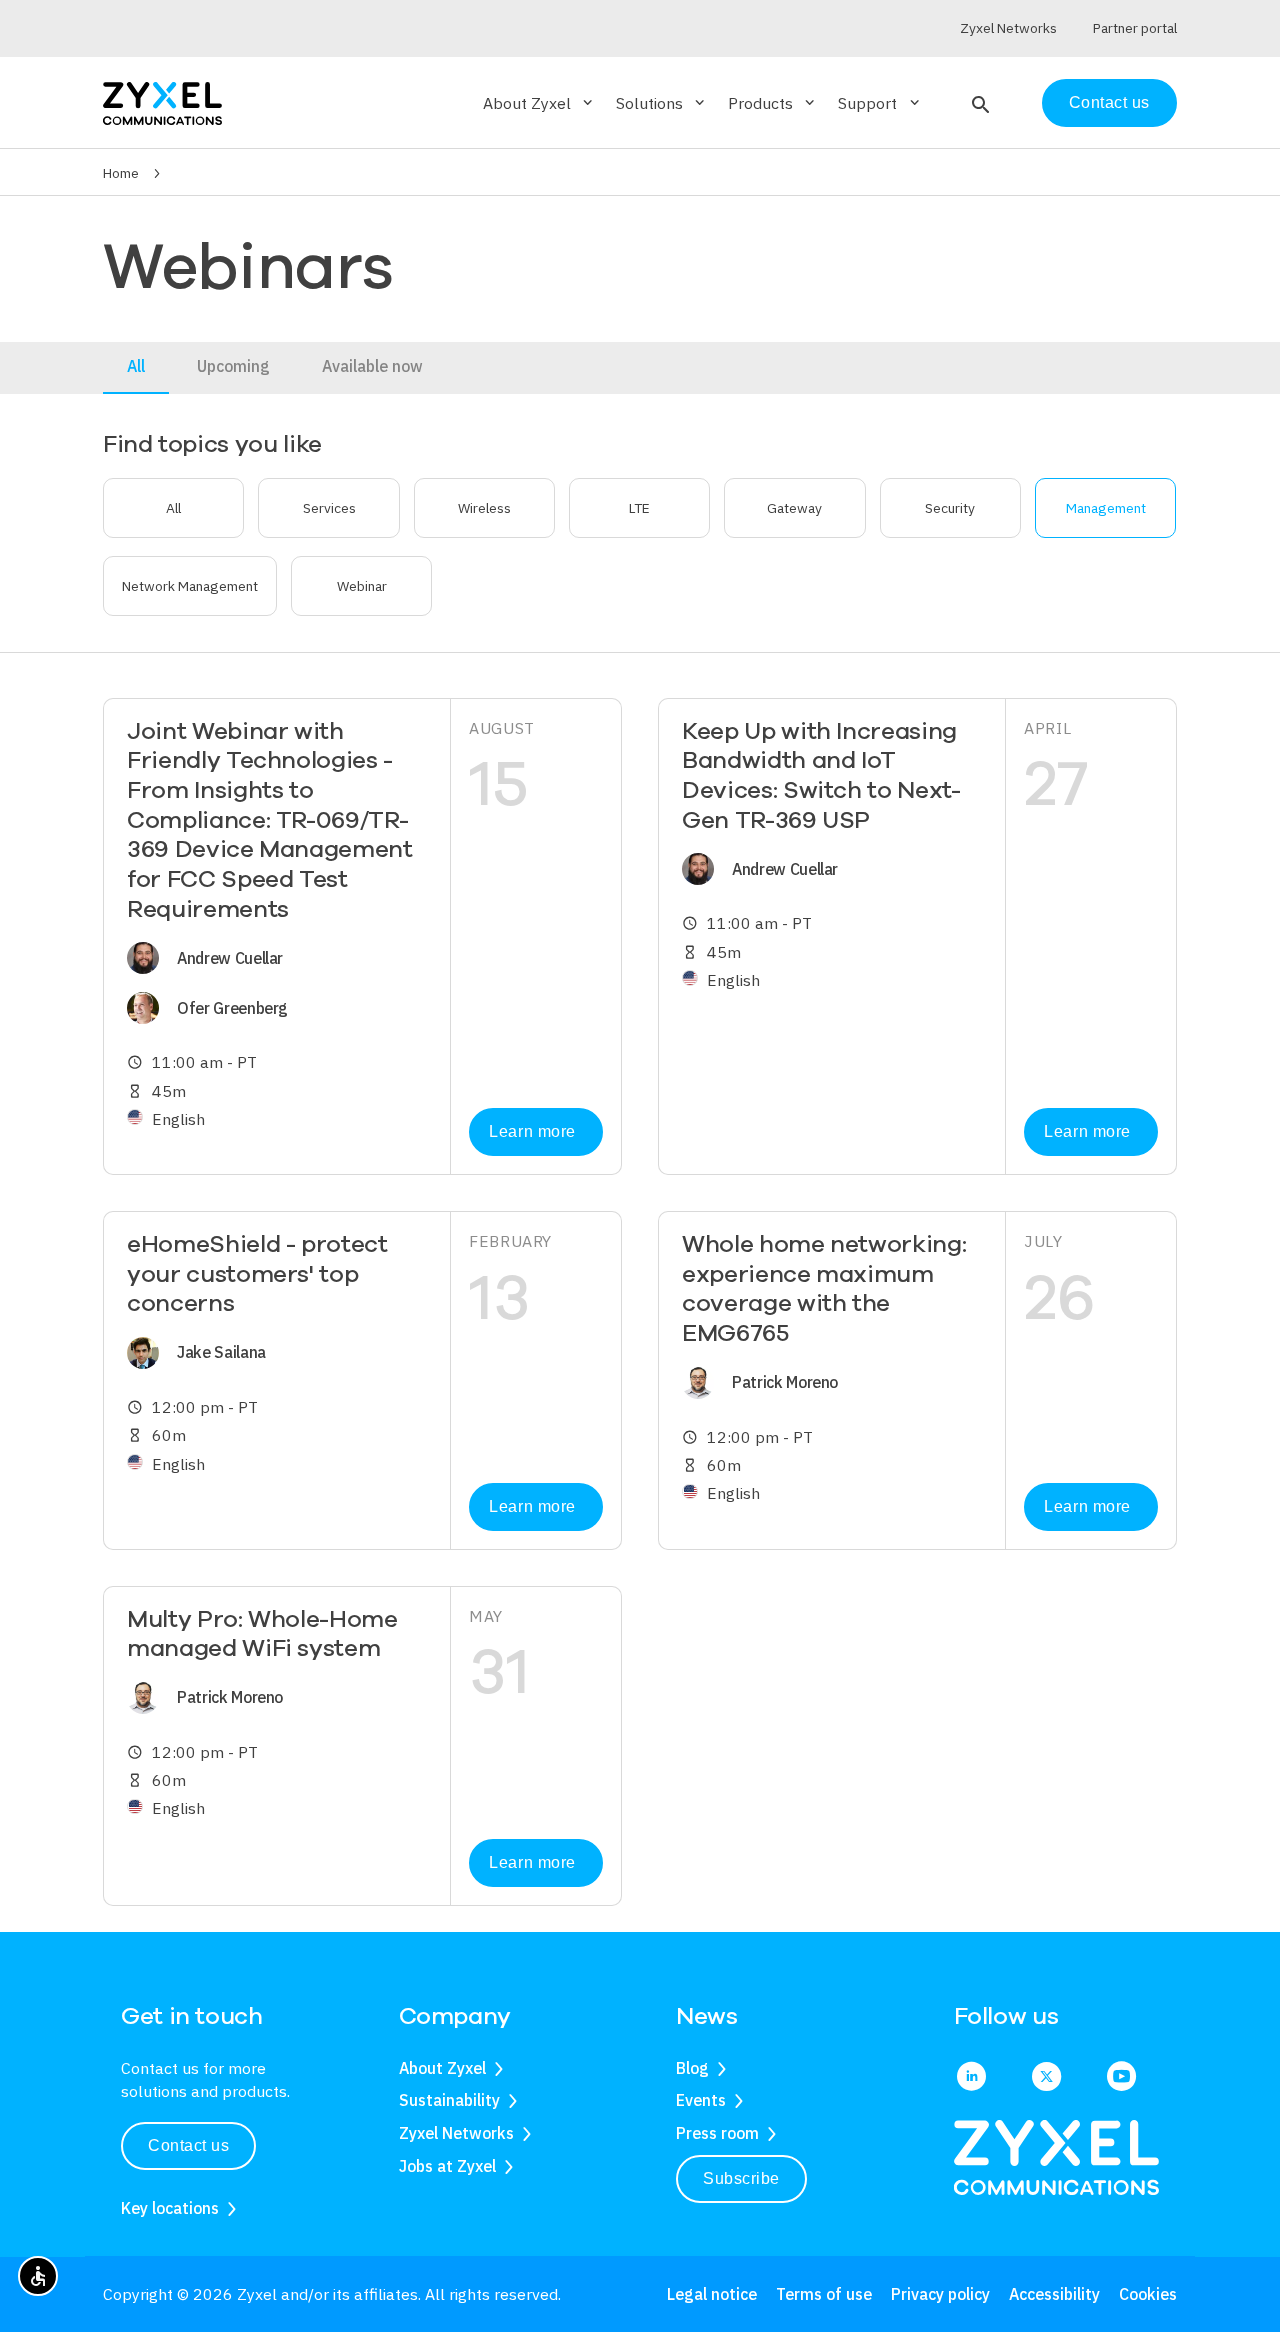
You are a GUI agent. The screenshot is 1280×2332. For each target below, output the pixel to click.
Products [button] (773, 103)
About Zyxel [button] (539, 103)
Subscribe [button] (741, 2178)
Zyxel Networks (456, 2133)
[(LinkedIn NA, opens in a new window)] (971, 2078)
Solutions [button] (662, 103)
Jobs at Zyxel (447, 2166)
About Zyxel (442, 2068)
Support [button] (880, 103)
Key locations (170, 2208)
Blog (692, 2068)
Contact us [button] (188, 2145)
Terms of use (824, 2294)
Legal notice (712, 2294)
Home (121, 173)
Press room (717, 2133)
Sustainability (449, 2100)
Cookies (1148, 2294)
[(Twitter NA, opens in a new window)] (1046, 2078)
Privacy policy (940, 2294)
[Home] (162, 101)
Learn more (532, 1131)
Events (701, 2100)
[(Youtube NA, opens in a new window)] (1121, 2078)
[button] (978, 103)
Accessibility (1054, 2294)
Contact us (1109, 102)
